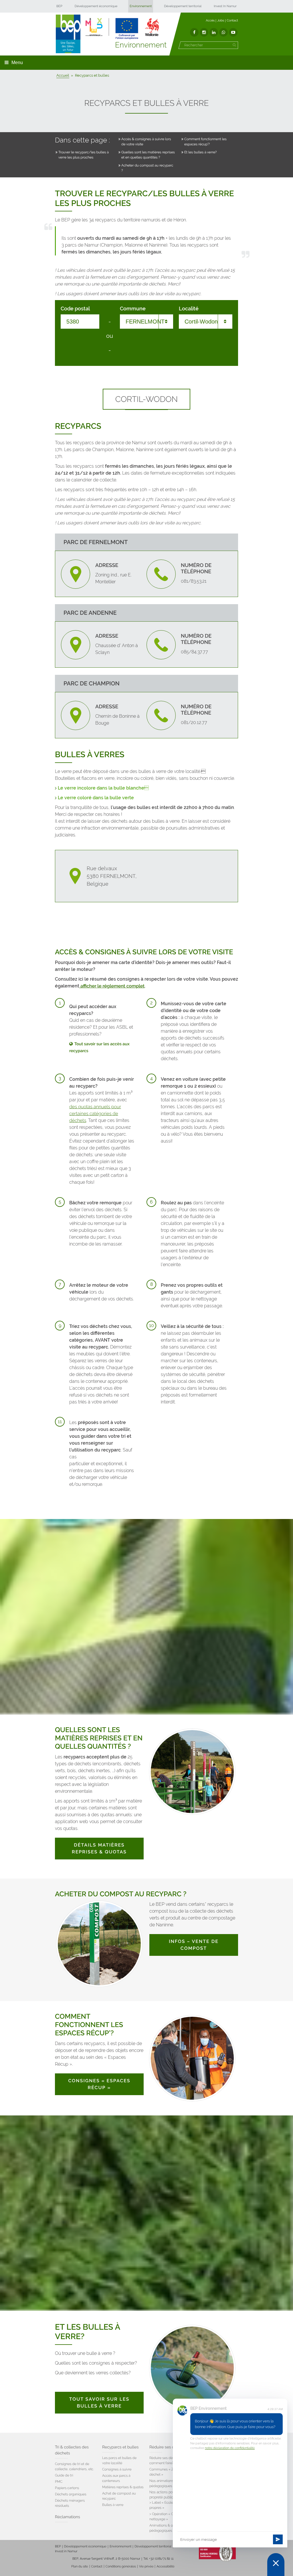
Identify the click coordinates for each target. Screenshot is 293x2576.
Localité (189, 309)
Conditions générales (121, 2566)
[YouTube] (233, 32)
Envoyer (278, 2539)
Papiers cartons (67, 2488)
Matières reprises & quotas (123, 2487)
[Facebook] (194, 32)
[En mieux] (122, 29)
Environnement (141, 6)
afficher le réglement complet (112, 986)
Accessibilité (165, 2566)
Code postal (75, 309)
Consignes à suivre (117, 2469)
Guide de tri (64, 2475)
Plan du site (80, 2566)
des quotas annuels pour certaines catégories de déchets (95, 1114)
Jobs (221, 20)
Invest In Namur (225, 6)
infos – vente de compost (194, 1945)
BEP (59, 6)
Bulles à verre (113, 2505)
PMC (59, 2482)
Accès (210, 20)
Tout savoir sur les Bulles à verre (99, 2403)
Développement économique (96, 6)
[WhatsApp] (223, 32)
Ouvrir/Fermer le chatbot (276, 2565)
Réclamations (68, 2517)
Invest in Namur (66, 2551)
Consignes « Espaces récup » (99, 2084)
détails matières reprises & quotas (99, 1848)
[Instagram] (204, 32)
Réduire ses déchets (168, 2447)
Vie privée (146, 2566)
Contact (232, 20)
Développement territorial (183, 6)
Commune (133, 309)
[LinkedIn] (214, 32)
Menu (17, 63)
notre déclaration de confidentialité (230, 2448)
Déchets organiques (71, 2494)
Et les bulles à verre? (201, 152)
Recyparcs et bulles (120, 2447)
